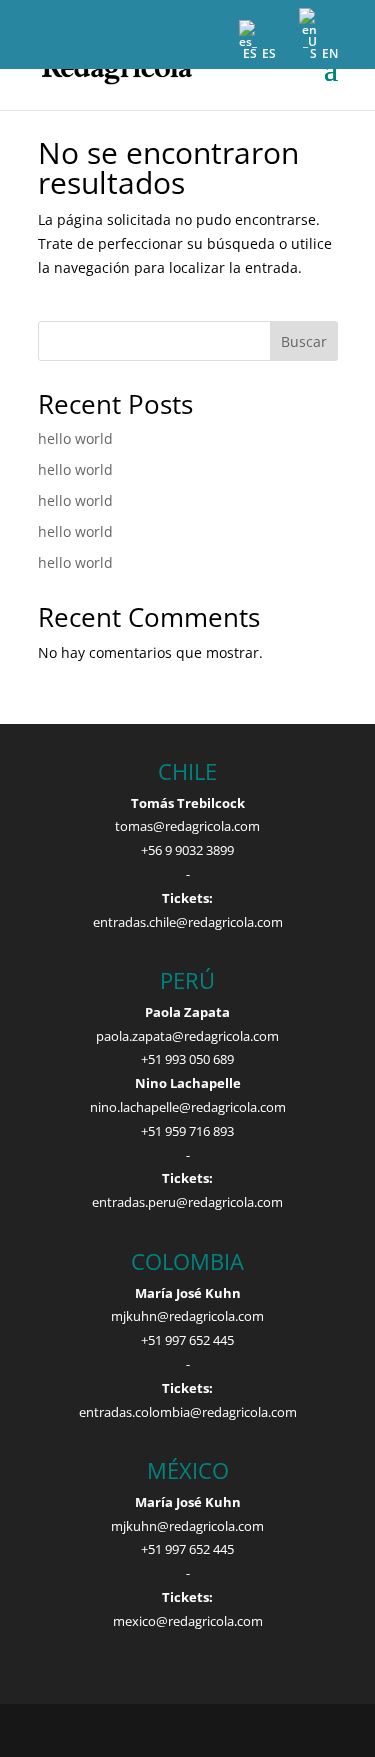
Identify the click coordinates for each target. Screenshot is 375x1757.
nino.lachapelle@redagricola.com (188, 1107)
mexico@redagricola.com (188, 1621)
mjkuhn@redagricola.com (187, 1316)
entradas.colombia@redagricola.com (188, 1412)
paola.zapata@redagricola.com (187, 1036)
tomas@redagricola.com (187, 826)
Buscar (304, 341)
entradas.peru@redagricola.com (187, 1202)
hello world (75, 438)
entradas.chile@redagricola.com (188, 922)
